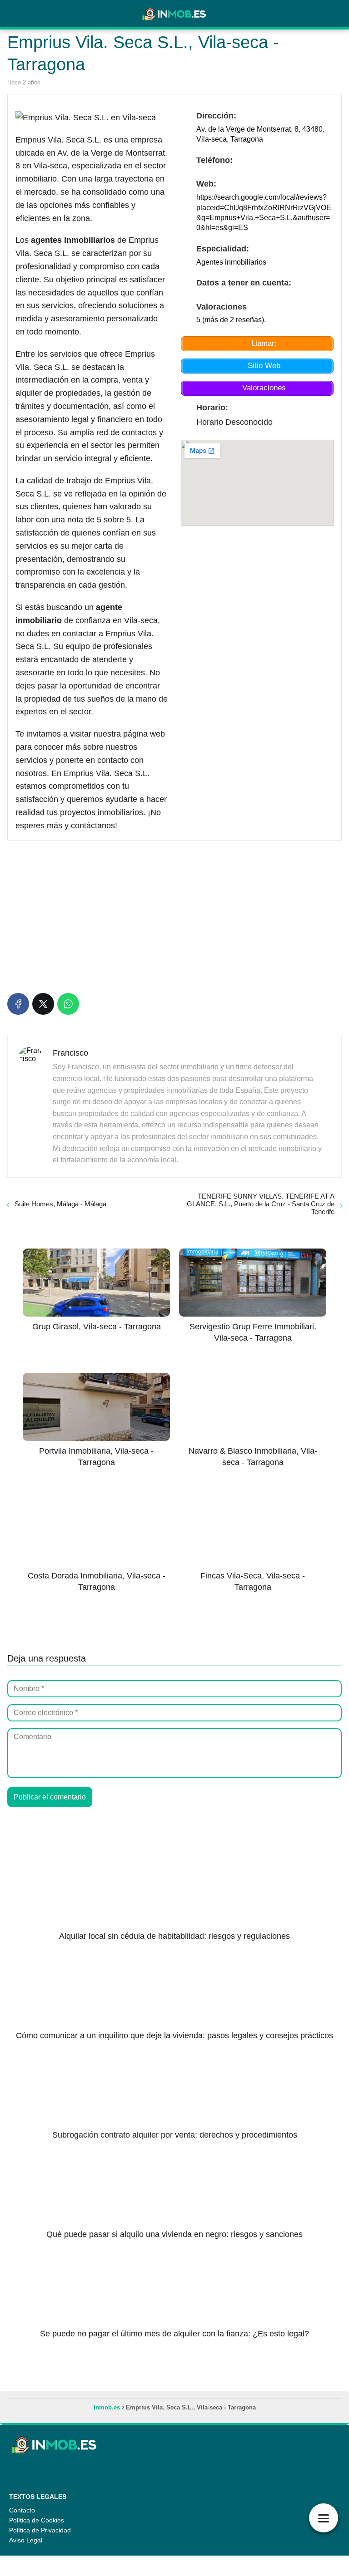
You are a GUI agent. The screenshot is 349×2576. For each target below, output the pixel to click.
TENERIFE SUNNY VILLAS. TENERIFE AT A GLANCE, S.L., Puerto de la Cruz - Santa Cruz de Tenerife (261, 1204)
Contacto (22, 2510)
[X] (43, 1004)
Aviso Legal (26, 2540)
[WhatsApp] (68, 1004)
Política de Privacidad (40, 2530)
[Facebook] (18, 1004)
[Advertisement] (174, 915)
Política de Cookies (37, 2520)
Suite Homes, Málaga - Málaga (60, 1204)
